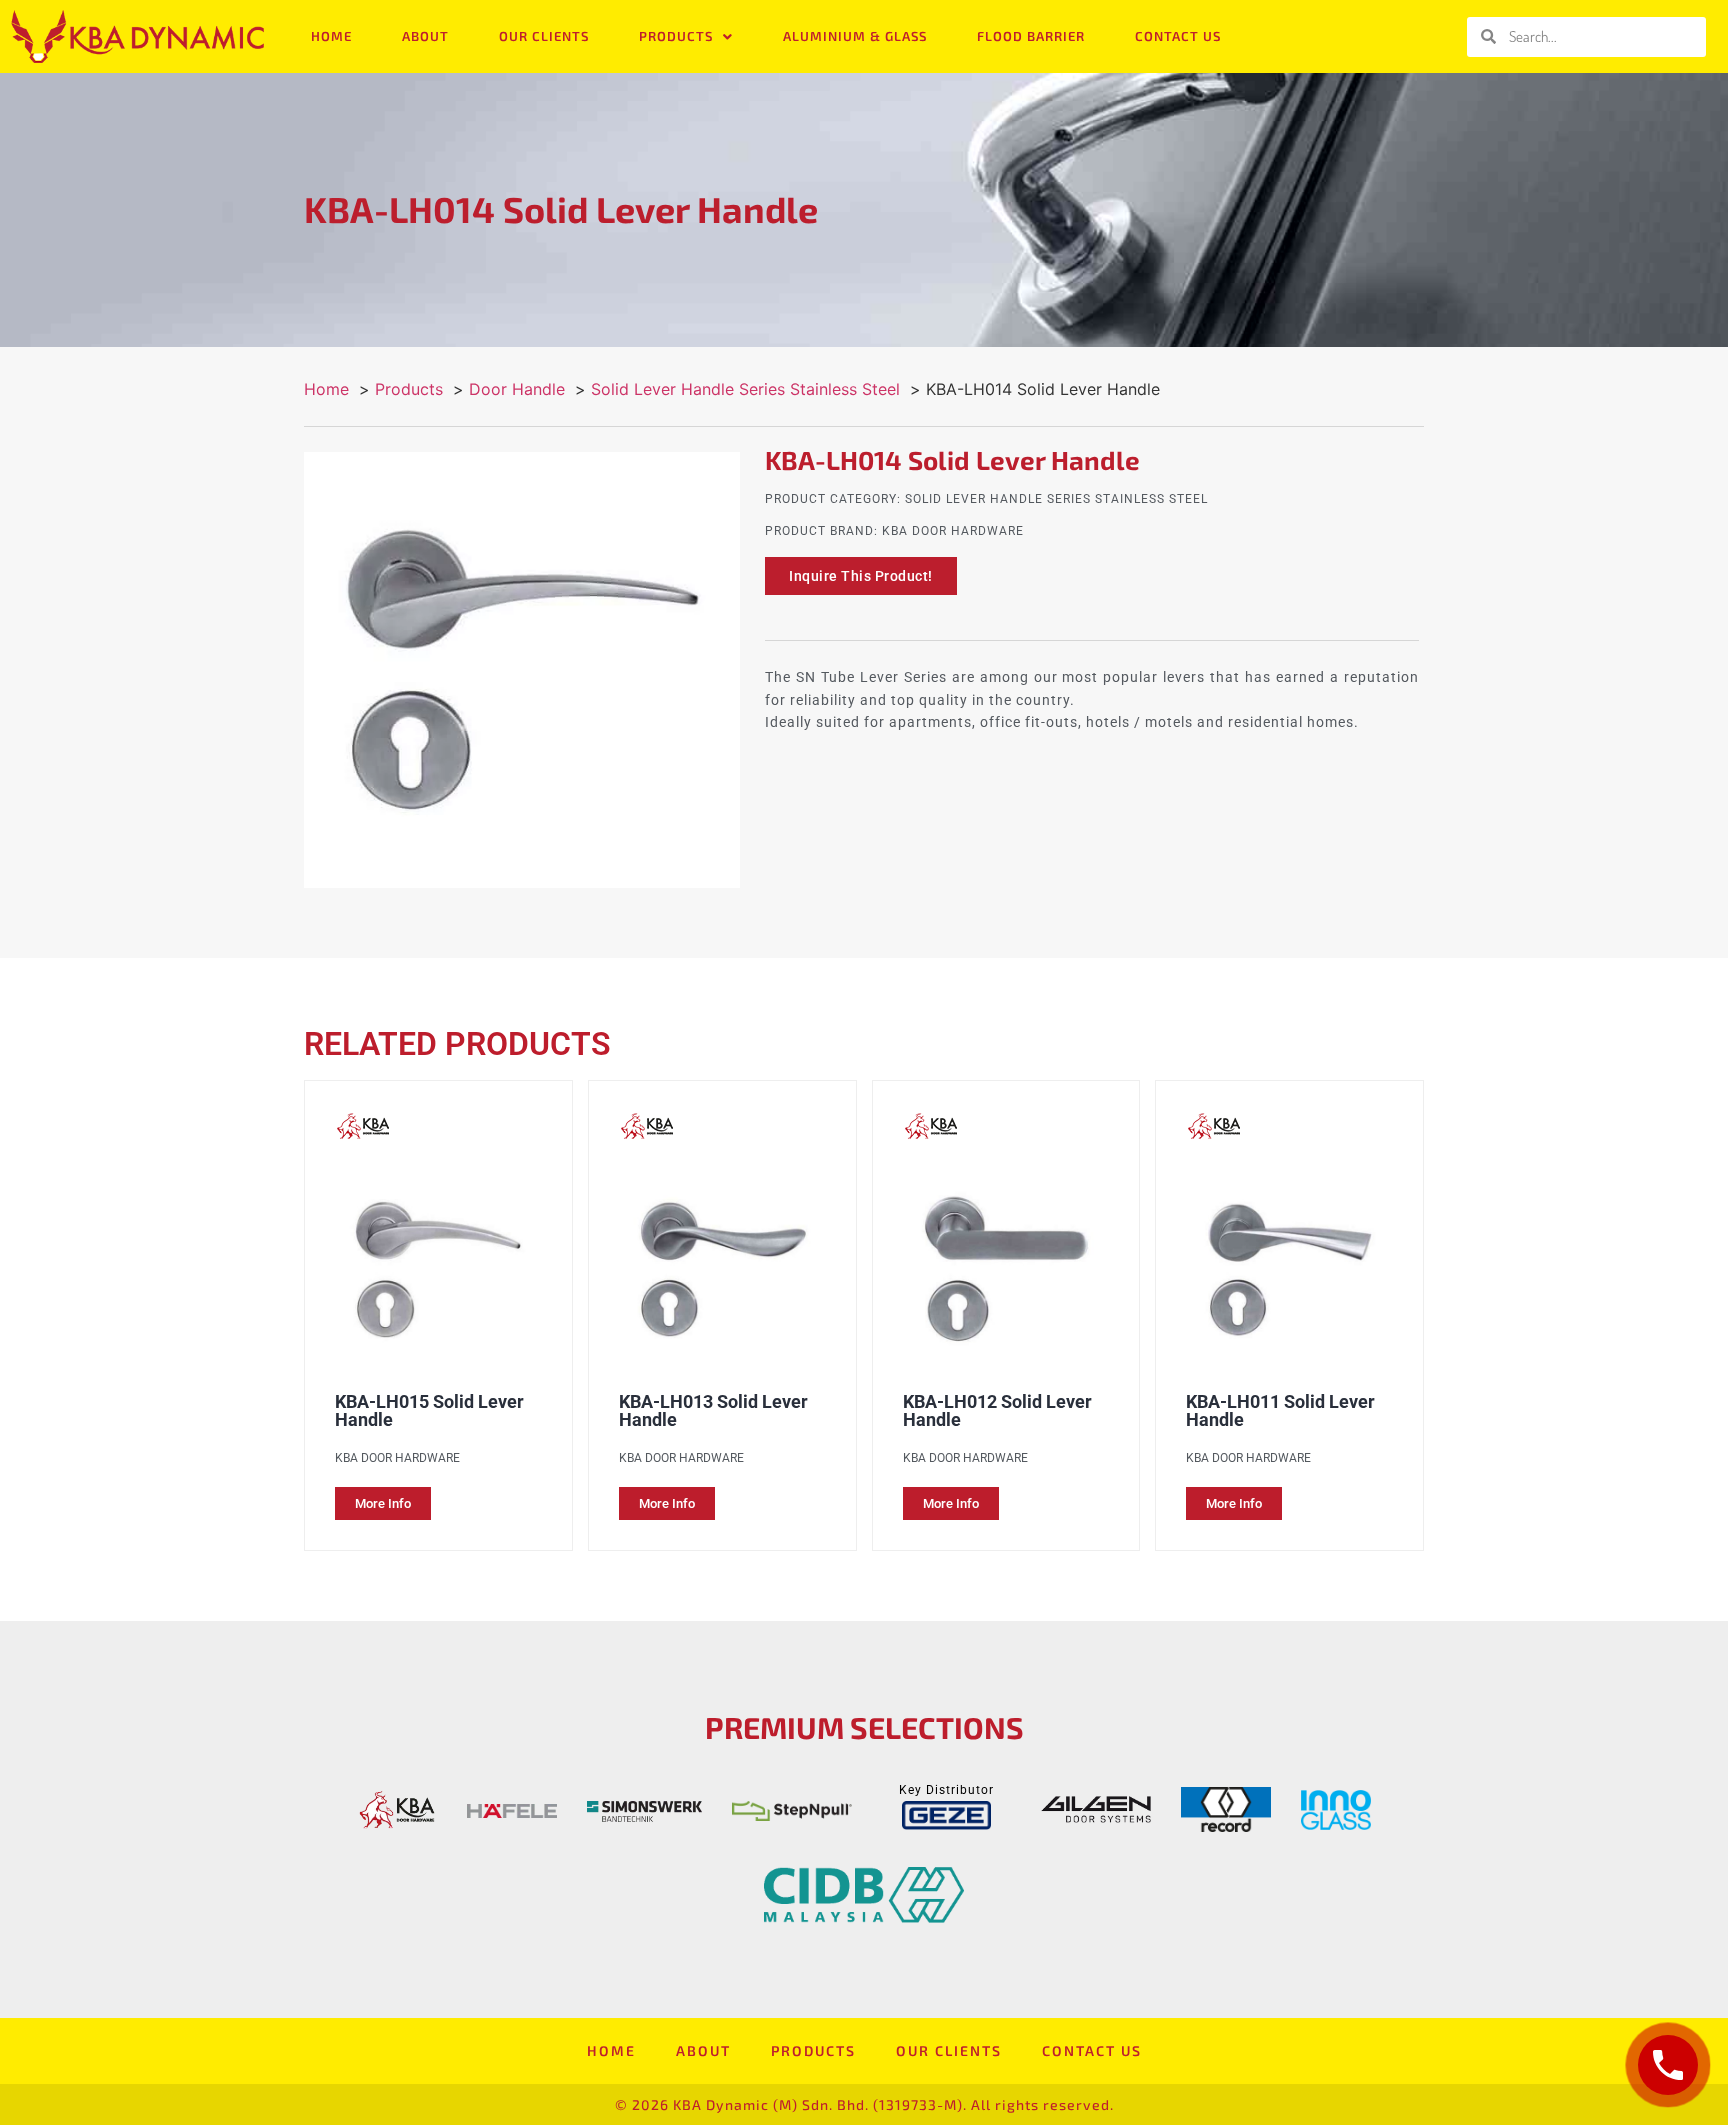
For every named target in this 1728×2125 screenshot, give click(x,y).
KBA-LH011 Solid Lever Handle (1280, 1410)
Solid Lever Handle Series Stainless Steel (1056, 499)
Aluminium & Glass (855, 36)
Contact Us (1178, 36)
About (425, 36)
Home (331, 36)
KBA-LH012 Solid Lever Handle (997, 1410)
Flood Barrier (1031, 36)
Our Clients (544, 36)
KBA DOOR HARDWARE (953, 531)
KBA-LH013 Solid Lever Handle (713, 1410)
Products (676, 36)
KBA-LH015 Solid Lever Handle (429, 1410)
